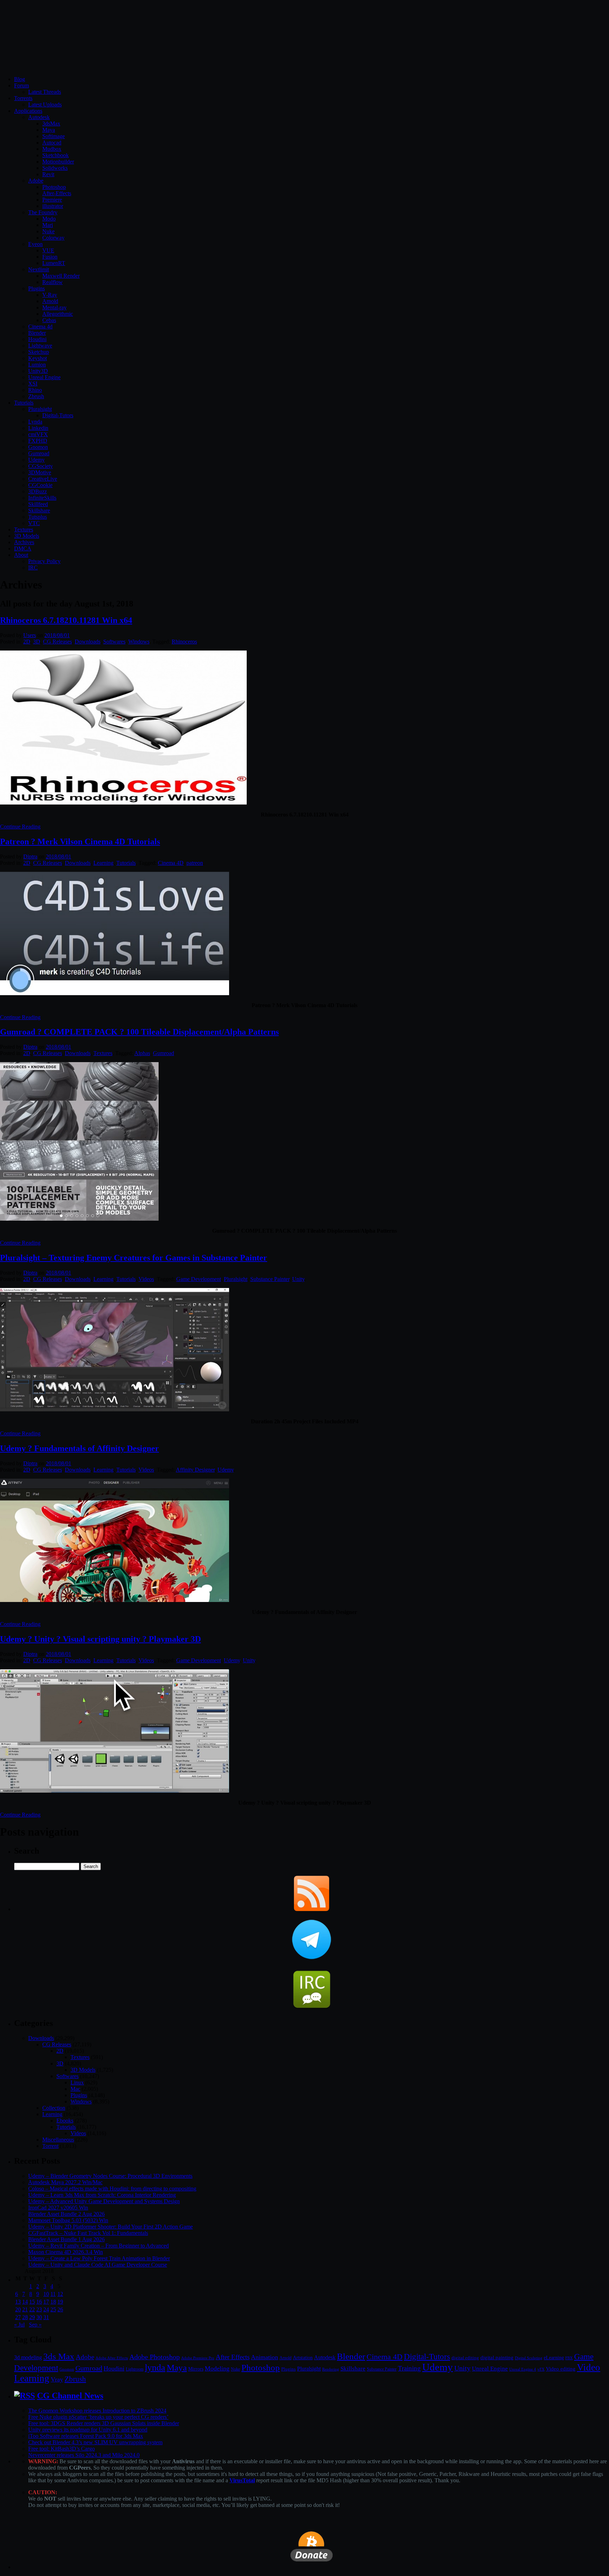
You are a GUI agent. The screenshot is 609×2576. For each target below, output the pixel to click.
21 (25, 2309)
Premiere (52, 200)
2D (27, 642)
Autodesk (39, 117)
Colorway (53, 238)
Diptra (30, 856)
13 (18, 2302)
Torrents (23, 98)
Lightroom (135, 2369)
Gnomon (38, 447)
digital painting (497, 2358)
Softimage (54, 136)
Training (409, 2368)
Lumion (37, 365)
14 (25, 2302)
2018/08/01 (57, 635)
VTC (34, 523)
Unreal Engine (44, 377)
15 (32, 2302)
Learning (103, 863)
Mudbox (52, 149)
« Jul (19, 2325)
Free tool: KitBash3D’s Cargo (61, 2449)
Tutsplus (38, 517)
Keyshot (38, 358)
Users (30, 635)
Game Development (199, 1279)
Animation (264, 2357)
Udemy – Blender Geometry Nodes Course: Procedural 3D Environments (110, 2176)
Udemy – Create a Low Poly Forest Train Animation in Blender (99, 2258)
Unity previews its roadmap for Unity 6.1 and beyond (88, 2430)
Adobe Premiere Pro (198, 2358)
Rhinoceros (184, 642)
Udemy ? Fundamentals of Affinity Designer (79, 1448)
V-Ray (50, 295)
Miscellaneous (58, 2140)
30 (39, 2317)
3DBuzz (38, 491)
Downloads (88, 642)
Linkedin (38, 428)
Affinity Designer (195, 1470)
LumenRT (54, 263)
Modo (49, 219)
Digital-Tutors (58, 415)
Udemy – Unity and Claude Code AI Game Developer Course (98, 2265)
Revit (48, 174)
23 (39, 2309)
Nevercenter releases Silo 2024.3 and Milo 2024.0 (84, 2455)
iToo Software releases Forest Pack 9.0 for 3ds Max (86, 2436)
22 (32, 2309)
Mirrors (196, 2369)
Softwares (114, 642)
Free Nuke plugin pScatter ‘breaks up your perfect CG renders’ (98, 2417)
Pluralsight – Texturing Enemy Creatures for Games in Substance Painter (134, 1258)
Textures (24, 529)
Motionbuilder (58, 162)
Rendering (331, 2369)
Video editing (561, 2369)
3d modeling (28, 2358)
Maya (49, 130)
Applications (28, 111)
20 (18, 2309)
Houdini (37, 339)
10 (46, 2294)
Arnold (50, 301)
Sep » (35, 2325)
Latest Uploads (45, 104)
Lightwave (40, 346)
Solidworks (55, 168)
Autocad (52, 143)
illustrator (53, 206)
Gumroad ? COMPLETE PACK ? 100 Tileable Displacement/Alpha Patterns (139, 1032)
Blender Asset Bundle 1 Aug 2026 (66, 2239)
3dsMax (51, 124)
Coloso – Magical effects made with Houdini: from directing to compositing (112, 2189)
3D (37, 642)
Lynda (35, 422)
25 (53, 2309)
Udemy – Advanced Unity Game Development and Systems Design (104, 2201)
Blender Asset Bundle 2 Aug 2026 (66, 2214)
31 (46, 2317)
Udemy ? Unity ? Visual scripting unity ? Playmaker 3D (100, 1639)
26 (60, 2309)
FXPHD (38, 441)
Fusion (50, 257)
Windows (139, 642)
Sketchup (39, 352)
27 (18, 2317)
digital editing (465, 2358)
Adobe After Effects (112, 2358)
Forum (21, 85)
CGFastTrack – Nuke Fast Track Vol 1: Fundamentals (88, 2233)
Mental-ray (54, 307)
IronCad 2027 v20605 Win (58, 2208)
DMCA (23, 549)
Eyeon (35, 244)
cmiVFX (38, 434)
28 (25, 2317)
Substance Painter (270, 1279)
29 (32, 2317)
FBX (569, 2358)
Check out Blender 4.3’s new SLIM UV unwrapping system (95, 2442)
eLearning (554, 2358)
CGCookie (40, 485)
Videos (146, 1279)
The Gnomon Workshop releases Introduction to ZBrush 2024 (97, 2411)
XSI (33, 384)
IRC (33, 568)
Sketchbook (56, 155)
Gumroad (39, 453)
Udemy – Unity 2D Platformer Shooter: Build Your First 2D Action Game (110, 2227)
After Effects (233, 2357)
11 (53, 2294)
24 (46, 2309)
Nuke (48, 231)
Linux (77, 2082)
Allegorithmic (58, 314)
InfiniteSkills (42, 498)
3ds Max (59, 2356)
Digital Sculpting (529, 2358)
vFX (541, 2369)
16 (39, 2302)
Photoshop (54, 187)
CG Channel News (70, 2396)
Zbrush (36, 396)
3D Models (27, 536)
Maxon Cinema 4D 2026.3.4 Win (66, 2252)
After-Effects (57, 193)
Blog (20, 79)
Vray (57, 2379)
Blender (37, 333)
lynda (155, 2368)
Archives (24, 542)
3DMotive (40, 472)
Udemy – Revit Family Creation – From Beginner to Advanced (99, 2246)
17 (46, 2302)
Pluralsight (40, 409)
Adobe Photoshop (155, 2357)
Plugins (36, 288)
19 (60, 2302)
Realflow (53, 282)
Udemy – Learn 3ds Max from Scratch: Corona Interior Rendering (102, 2195)
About (21, 555)
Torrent (50, 2146)
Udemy (36, 460)
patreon (195, 863)
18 (53, 2302)
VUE (48, 250)
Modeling (217, 2368)
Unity (298, 1279)
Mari (48, 225)
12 (60, 2294)
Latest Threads (45, 92)
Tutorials (24, 403)
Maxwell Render (61, 276)
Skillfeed (38, 504)
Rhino (35, 390)
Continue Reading (20, 827)
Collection (54, 2108)
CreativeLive (43, 479)
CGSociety (41, 466)
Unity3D (38, 371)
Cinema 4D (171, 863)
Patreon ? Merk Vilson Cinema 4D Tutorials (80, 842)
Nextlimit (39, 269)
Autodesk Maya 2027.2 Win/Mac (65, 2182)
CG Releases (57, 642)
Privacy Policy (44, 561)
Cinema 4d (40, 326)
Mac (75, 2089)
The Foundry (43, 212)
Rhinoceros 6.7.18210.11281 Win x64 (66, 620)
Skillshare (39, 510)
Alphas (142, 1053)
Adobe (36, 181)
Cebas (49, 320)
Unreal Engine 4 (523, 2369)
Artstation (303, 2358)
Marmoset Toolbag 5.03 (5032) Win (68, 2220)
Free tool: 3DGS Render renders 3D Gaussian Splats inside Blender (104, 2423)
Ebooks (65, 2121)
